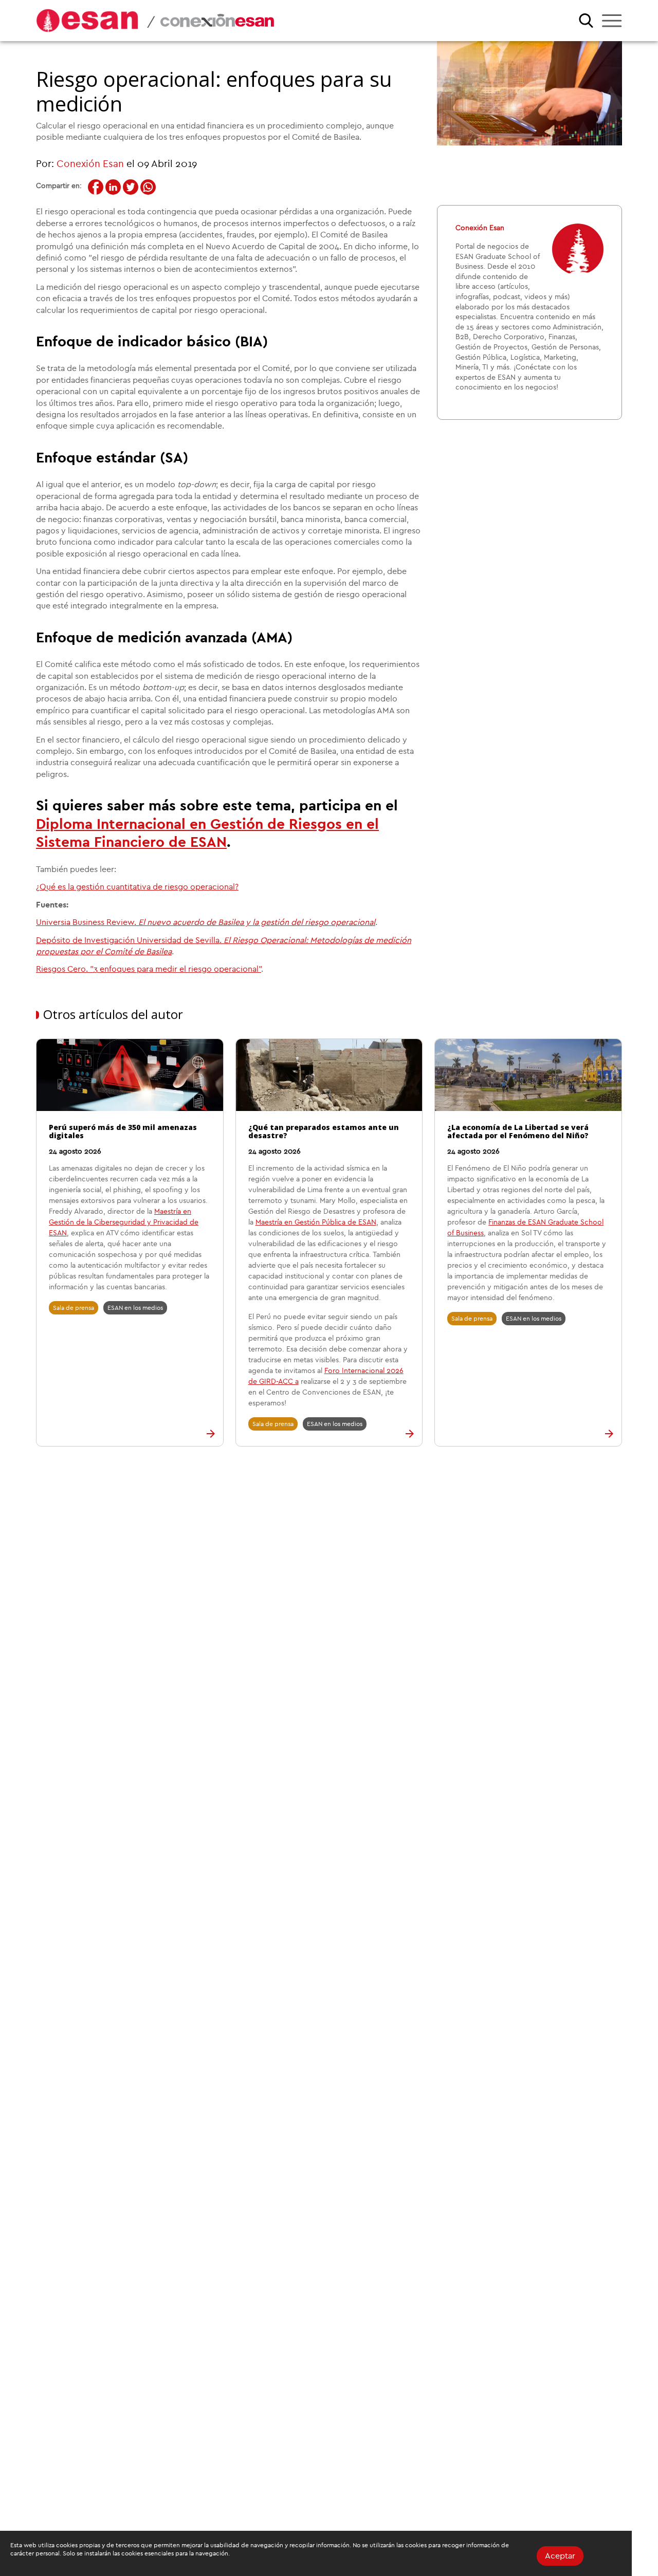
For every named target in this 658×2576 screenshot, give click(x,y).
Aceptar (560, 2556)
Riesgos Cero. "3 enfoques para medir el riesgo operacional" (149, 969)
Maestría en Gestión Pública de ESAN (316, 1222)
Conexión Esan (90, 164)
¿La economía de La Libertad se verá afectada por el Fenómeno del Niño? (518, 1132)
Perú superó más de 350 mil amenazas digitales (123, 1132)
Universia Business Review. (206, 922)
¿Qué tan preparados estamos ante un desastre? (324, 1132)
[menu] (612, 21)
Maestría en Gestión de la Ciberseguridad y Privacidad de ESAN (124, 1222)
